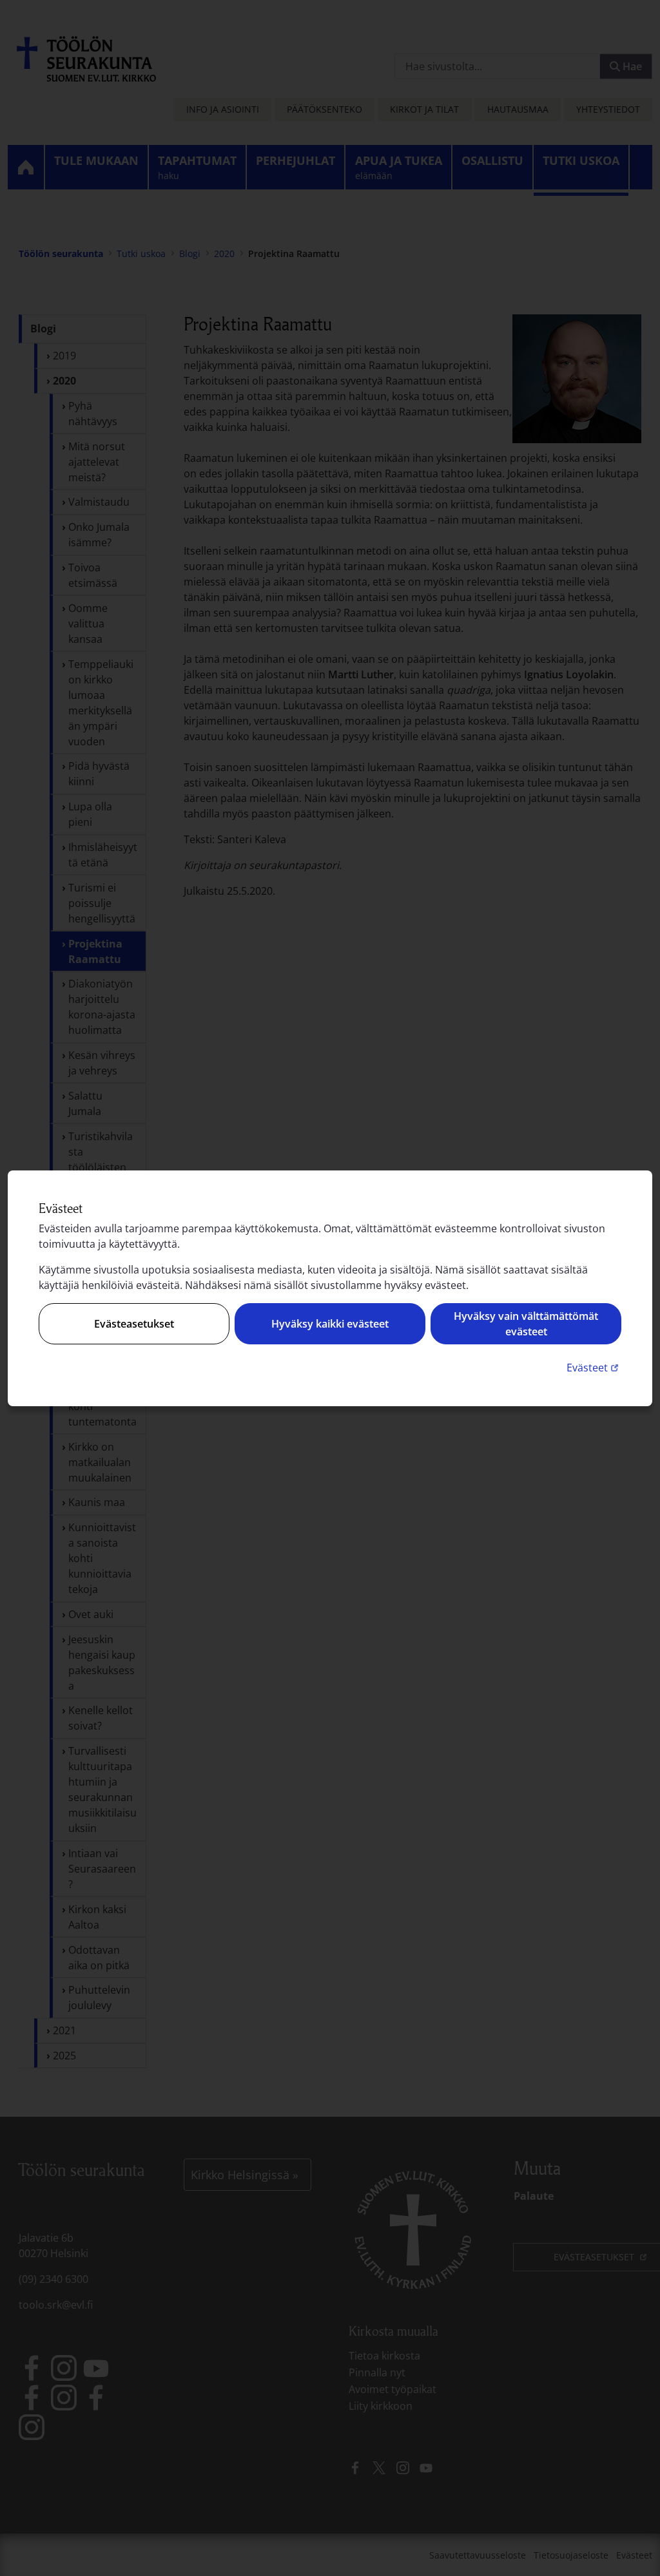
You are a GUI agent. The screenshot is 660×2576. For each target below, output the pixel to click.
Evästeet (594, 1367)
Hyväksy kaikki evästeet (330, 1324)
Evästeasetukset (134, 1324)
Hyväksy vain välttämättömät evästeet (526, 1324)
